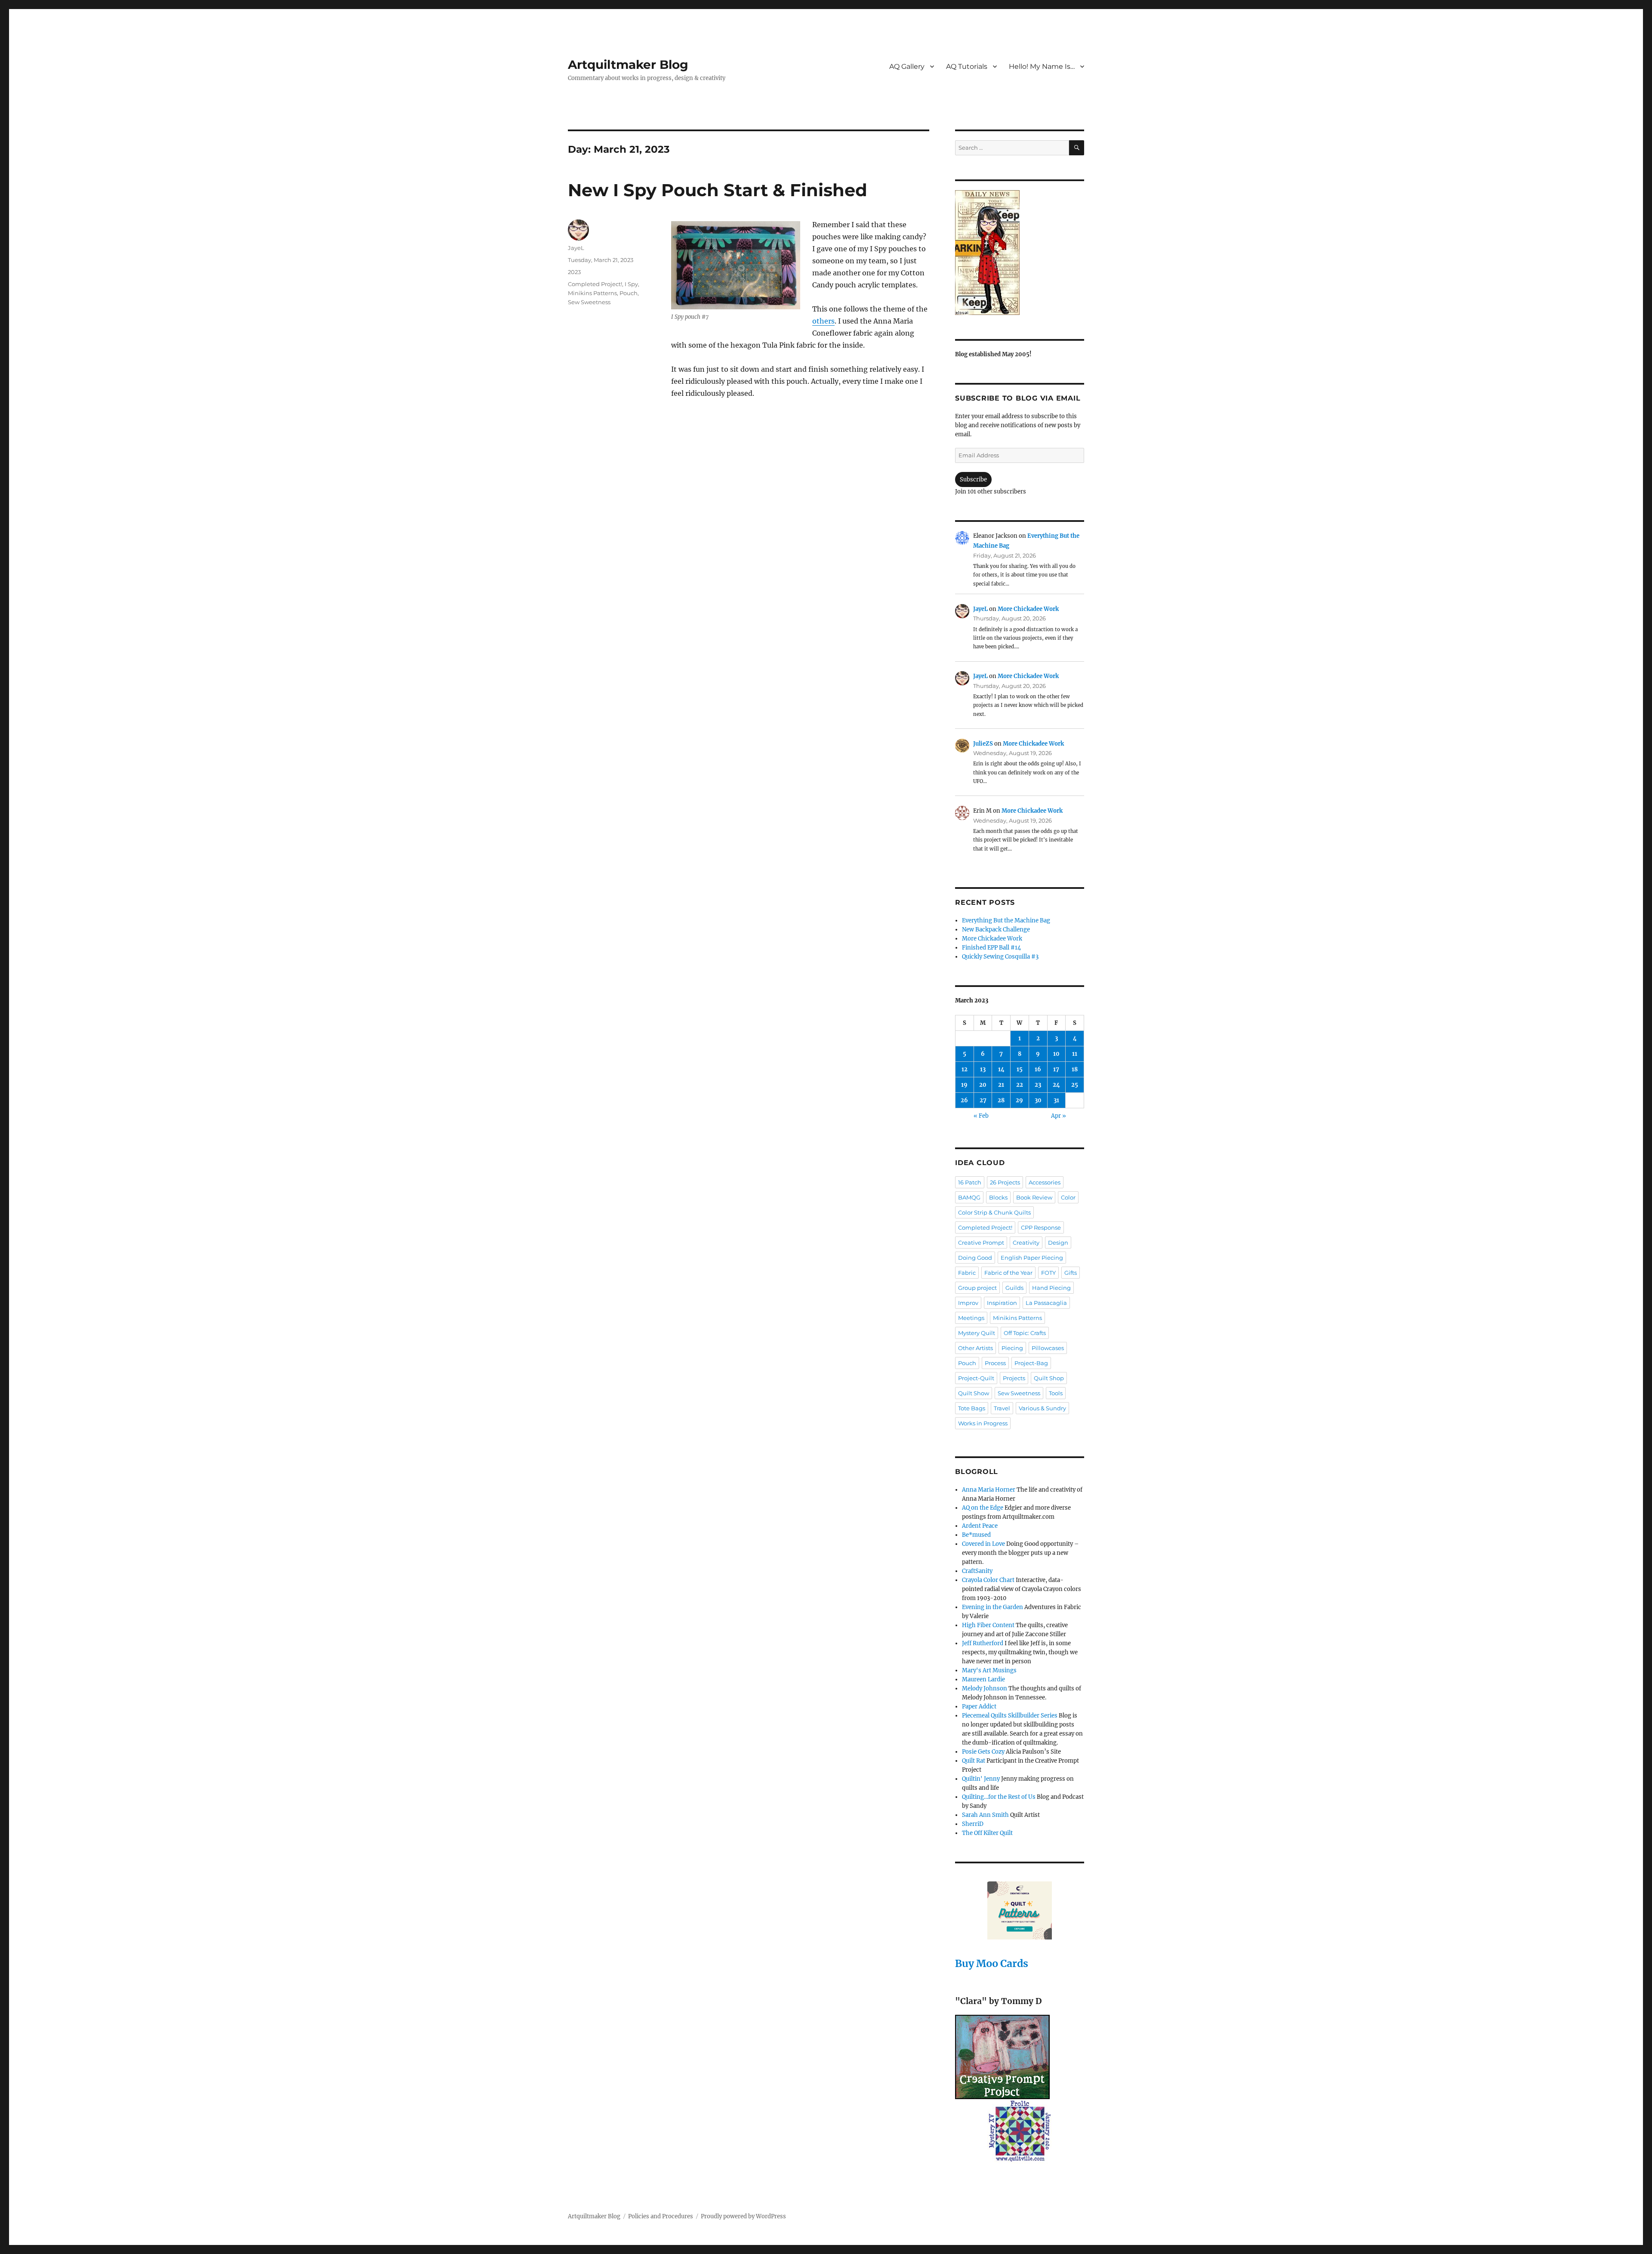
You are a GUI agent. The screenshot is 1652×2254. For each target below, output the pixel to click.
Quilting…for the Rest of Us (999, 1797)
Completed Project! (595, 284)
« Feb (981, 1116)
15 (1020, 1069)
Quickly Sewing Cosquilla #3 (1000, 957)
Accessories (1045, 1182)
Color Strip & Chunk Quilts (994, 1212)
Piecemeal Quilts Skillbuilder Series (1010, 1716)
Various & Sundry (1042, 1408)
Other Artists (975, 1348)
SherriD (973, 1824)
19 (964, 1085)
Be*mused (976, 1535)
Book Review (1034, 1197)
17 (1056, 1069)
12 (965, 1069)
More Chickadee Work (1028, 609)
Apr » (1059, 1116)
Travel (1002, 1408)
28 (1001, 1100)
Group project (977, 1288)
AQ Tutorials (967, 66)
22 (1020, 1085)
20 (983, 1085)
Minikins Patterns (592, 293)
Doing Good (975, 1258)
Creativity (1026, 1243)
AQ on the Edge (983, 1508)
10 (1056, 1054)
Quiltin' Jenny (981, 1779)
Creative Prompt (981, 1243)
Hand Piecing (1051, 1288)
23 (1038, 1085)
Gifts (1071, 1273)
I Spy (631, 284)
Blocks (998, 1197)
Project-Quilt (976, 1378)
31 (1056, 1100)
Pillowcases (1048, 1348)
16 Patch (970, 1182)
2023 (574, 272)
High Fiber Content (988, 1625)
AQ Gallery (907, 66)
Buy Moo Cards (992, 1963)
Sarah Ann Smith (985, 1815)
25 (1075, 1085)
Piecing (1012, 1348)
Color (1068, 1197)
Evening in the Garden (992, 1607)
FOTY (1048, 1273)
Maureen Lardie (983, 1679)
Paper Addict (979, 1707)
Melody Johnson (985, 1688)
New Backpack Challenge (996, 930)
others (823, 321)
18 (1075, 1069)
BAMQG (969, 1197)
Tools (1056, 1393)
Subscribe (973, 479)
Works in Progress (983, 1423)
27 (983, 1100)
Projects (1014, 1378)
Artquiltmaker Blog (628, 65)
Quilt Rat (974, 1761)
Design (1058, 1243)
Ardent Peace (980, 1526)
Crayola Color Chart (988, 1580)
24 (1056, 1085)
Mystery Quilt (977, 1333)
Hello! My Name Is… (1042, 66)
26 (964, 1100)
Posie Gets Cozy (983, 1752)
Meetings (971, 1318)
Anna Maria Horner (989, 1490)
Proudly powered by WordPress (743, 2216)
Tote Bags (972, 1408)
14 (1001, 1069)
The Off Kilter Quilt (987, 1833)
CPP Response (1041, 1227)
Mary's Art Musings (989, 1670)
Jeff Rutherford (983, 1643)
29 (1019, 1100)
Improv (968, 1303)
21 (1001, 1085)
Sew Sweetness (589, 302)
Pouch (629, 293)
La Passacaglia (1046, 1303)
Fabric (967, 1273)
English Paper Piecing (1032, 1258)
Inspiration (1002, 1303)
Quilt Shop (1049, 1378)
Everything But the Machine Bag (1006, 920)
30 (1038, 1100)
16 (1038, 1069)
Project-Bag (1031, 1363)
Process (995, 1363)
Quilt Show (974, 1393)
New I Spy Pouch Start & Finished (718, 190)
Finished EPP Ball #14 (991, 948)
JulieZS (983, 744)
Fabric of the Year (1008, 1273)
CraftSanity (977, 1571)
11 (1075, 1054)
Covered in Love (983, 1544)
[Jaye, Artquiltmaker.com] (1020, 253)
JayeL (576, 248)
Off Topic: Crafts (1025, 1333)
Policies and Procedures (661, 2216)
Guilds (1014, 1288)
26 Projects (1005, 1182)
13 (983, 1069)
